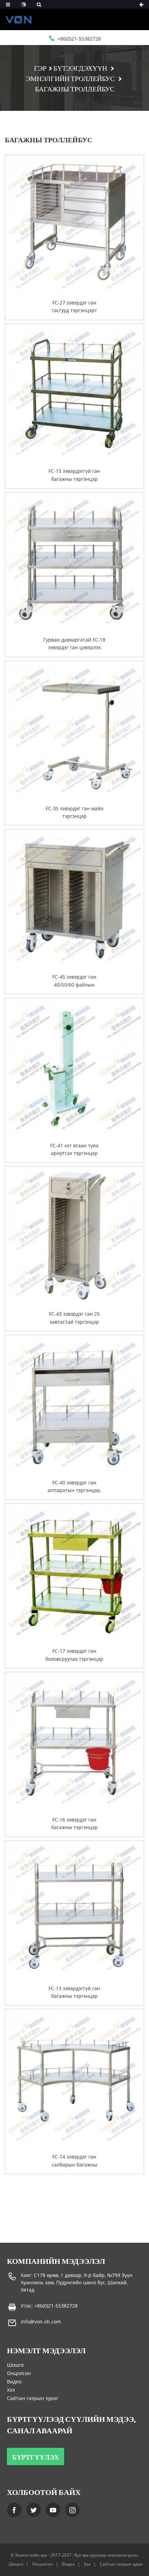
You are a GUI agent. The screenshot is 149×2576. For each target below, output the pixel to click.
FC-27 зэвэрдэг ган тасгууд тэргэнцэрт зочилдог (74, 307)
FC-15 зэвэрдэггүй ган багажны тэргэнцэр (74, 475)
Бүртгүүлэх (36, 2456)
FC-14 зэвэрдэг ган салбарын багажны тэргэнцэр (74, 2161)
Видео (14, 2381)
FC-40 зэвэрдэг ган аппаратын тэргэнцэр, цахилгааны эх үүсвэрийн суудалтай (74, 1487)
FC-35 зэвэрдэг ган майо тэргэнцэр (74, 812)
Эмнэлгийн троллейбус (70, 78)
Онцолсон (19, 2373)
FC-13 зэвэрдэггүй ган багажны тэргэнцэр (74, 1992)
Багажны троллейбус (75, 88)
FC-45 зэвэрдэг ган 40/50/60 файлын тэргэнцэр (74, 981)
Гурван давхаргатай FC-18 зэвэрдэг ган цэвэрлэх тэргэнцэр (74, 644)
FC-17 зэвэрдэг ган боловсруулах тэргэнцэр (74, 1655)
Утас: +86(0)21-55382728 (49, 2306)
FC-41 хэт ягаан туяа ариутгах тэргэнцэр (74, 1149)
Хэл (11, 2390)
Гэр (40, 68)
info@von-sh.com (41, 2322)
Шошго (15, 2365)
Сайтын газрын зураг (33, 2398)
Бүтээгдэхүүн (80, 68)
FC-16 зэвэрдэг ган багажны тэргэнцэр (74, 1823)
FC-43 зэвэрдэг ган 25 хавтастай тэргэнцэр (74, 1318)
